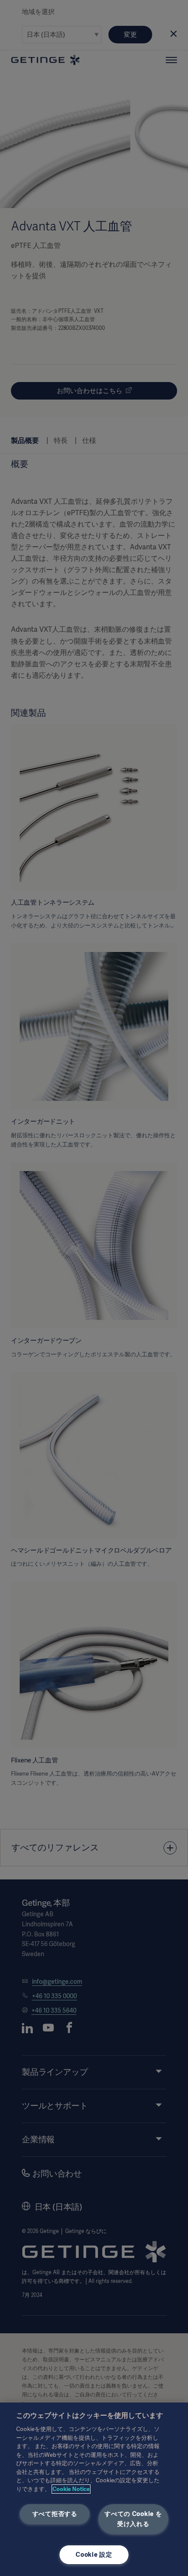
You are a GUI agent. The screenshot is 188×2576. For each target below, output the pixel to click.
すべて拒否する (55, 2514)
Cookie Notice (71, 2489)
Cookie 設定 (94, 2555)
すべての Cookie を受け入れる (133, 2519)
